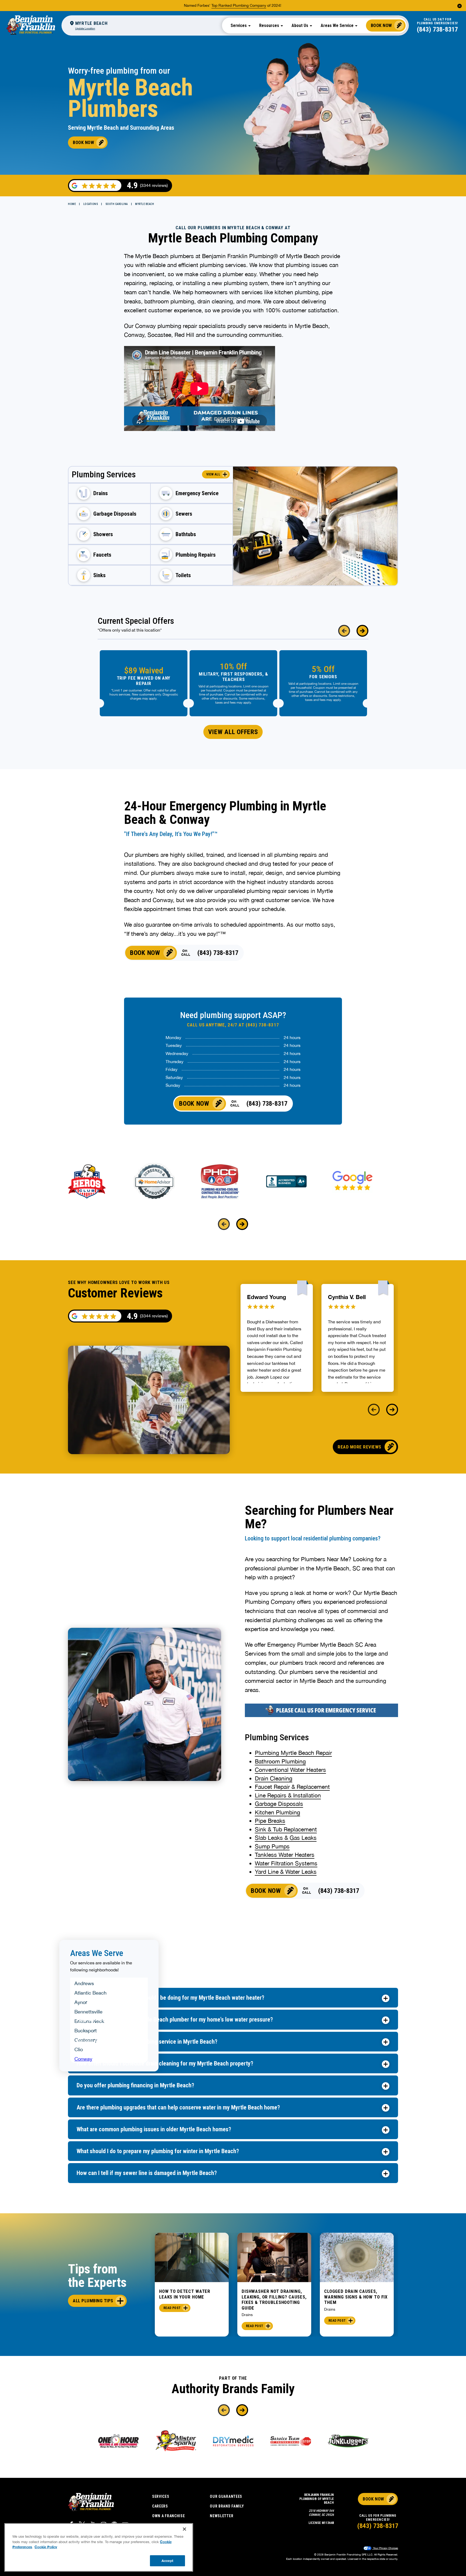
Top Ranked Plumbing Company (239, 5)
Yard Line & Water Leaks (286, 1872)
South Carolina (117, 204)
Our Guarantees (226, 2496)
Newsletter (222, 2516)
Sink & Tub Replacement (286, 1829)
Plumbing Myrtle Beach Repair (293, 1753)
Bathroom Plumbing (280, 1761)
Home (72, 204)
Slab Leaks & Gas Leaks (286, 1838)
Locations (91, 204)
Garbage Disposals (279, 1804)
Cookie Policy (46, 2547)
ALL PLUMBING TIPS (93, 2301)
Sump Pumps (272, 1846)
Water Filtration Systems (286, 1863)
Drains (247, 2315)
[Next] (362, 631)
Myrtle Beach (145, 204)
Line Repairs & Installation (288, 1795)
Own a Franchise (169, 2516)
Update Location (85, 28)
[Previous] (344, 631)
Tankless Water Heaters (285, 1855)
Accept (167, 2560)
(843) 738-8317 (437, 29)
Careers (160, 2506)
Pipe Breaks (270, 1821)
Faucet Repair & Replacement (292, 1787)
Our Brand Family (227, 2506)
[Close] (184, 2529)
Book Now (381, 25)
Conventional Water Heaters (290, 1770)
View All (213, 474)
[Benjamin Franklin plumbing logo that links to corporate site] (31, 25)
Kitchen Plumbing (277, 1812)
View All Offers (233, 732)
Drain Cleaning (274, 1778)
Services (161, 2496)
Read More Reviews (359, 1447)
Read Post (172, 2308)
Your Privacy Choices (385, 2548)
